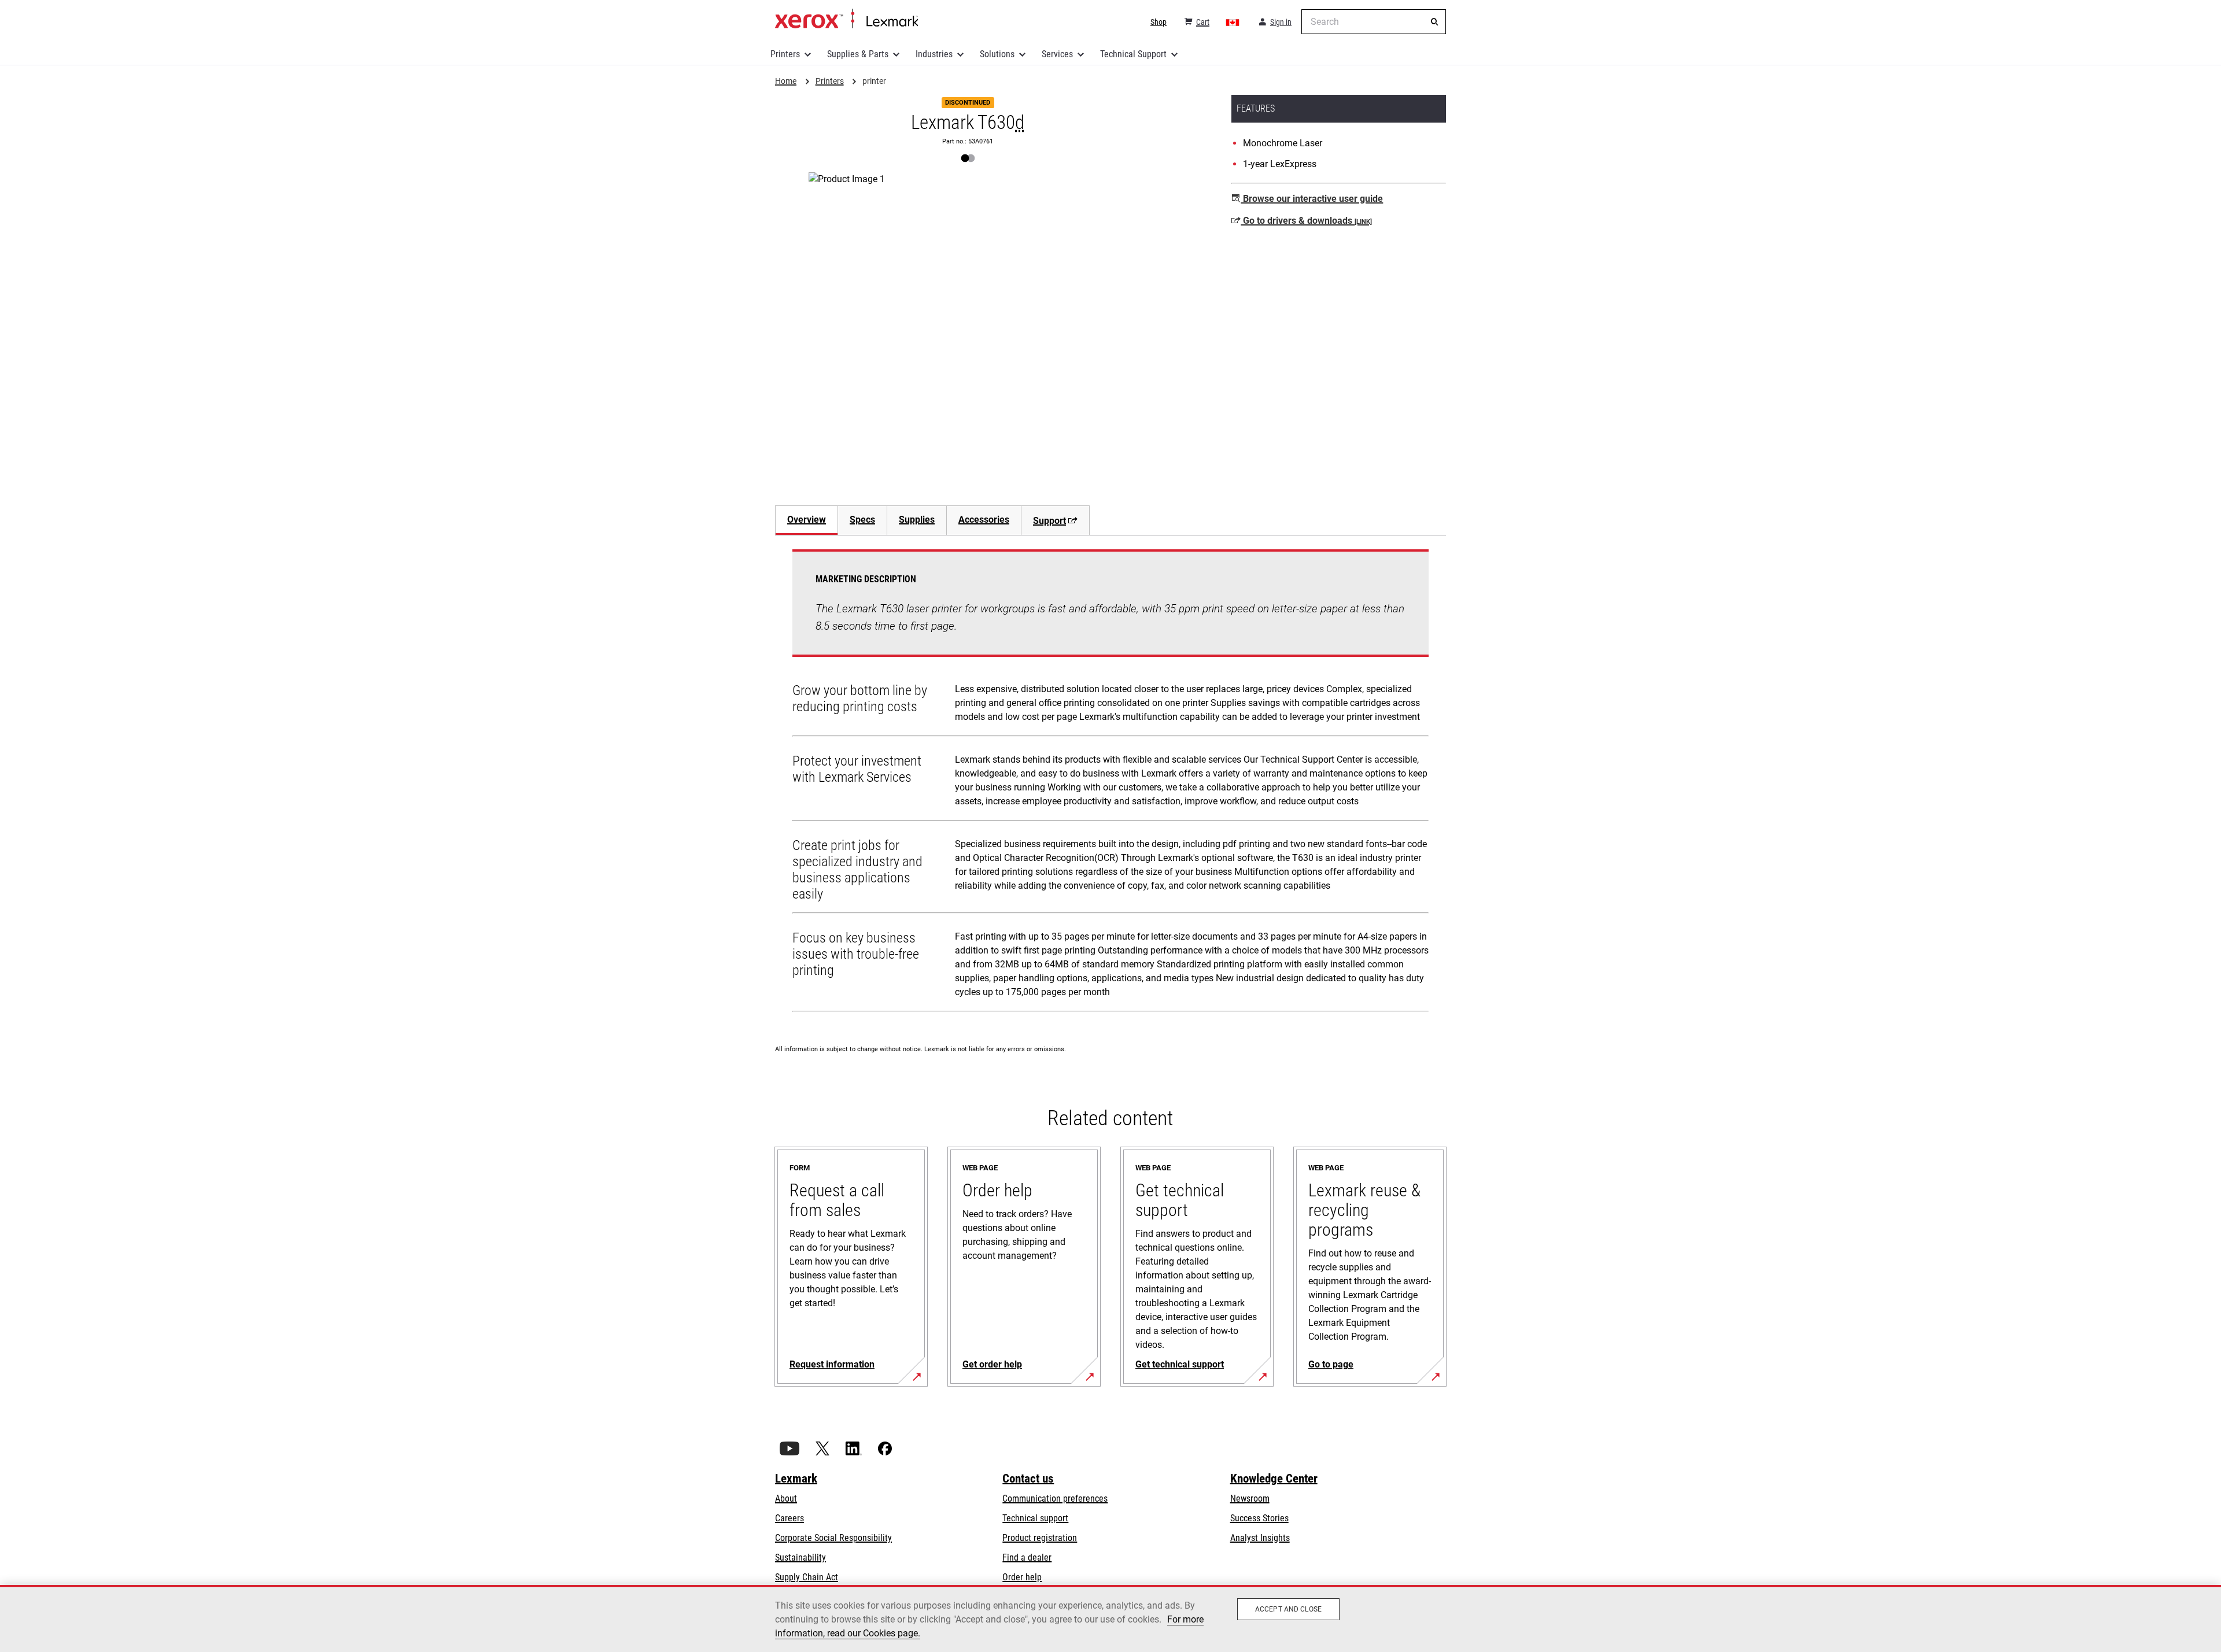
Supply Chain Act (807, 1577)
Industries (934, 54)
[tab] (806, 520)
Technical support (1035, 1518)
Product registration (1040, 1538)
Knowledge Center (1274, 1479)
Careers (789, 1518)
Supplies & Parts (858, 54)
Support (1049, 521)
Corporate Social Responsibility (833, 1538)
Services (1057, 54)
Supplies (917, 520)
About (786, 1498)
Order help (1022, 1577)
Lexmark (796, 1479)
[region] (1110, 1618)
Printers (785, 54)
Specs (862, 520)
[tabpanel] (1110, 783)
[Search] (1434, 22)
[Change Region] (1233, 22)
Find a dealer (1027, 1557)
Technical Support (1133, 54)
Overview (807, 520)
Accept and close (1288, 1609)
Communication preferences (1055, 1498)
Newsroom (1250, 1498)
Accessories (984, 520)
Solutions (997, 54)
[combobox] (1374, 22)
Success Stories (1259, 1518)
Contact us (1028, 1479)
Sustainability (800, 1557)
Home (846, 19)
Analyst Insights (1260, 1538)
